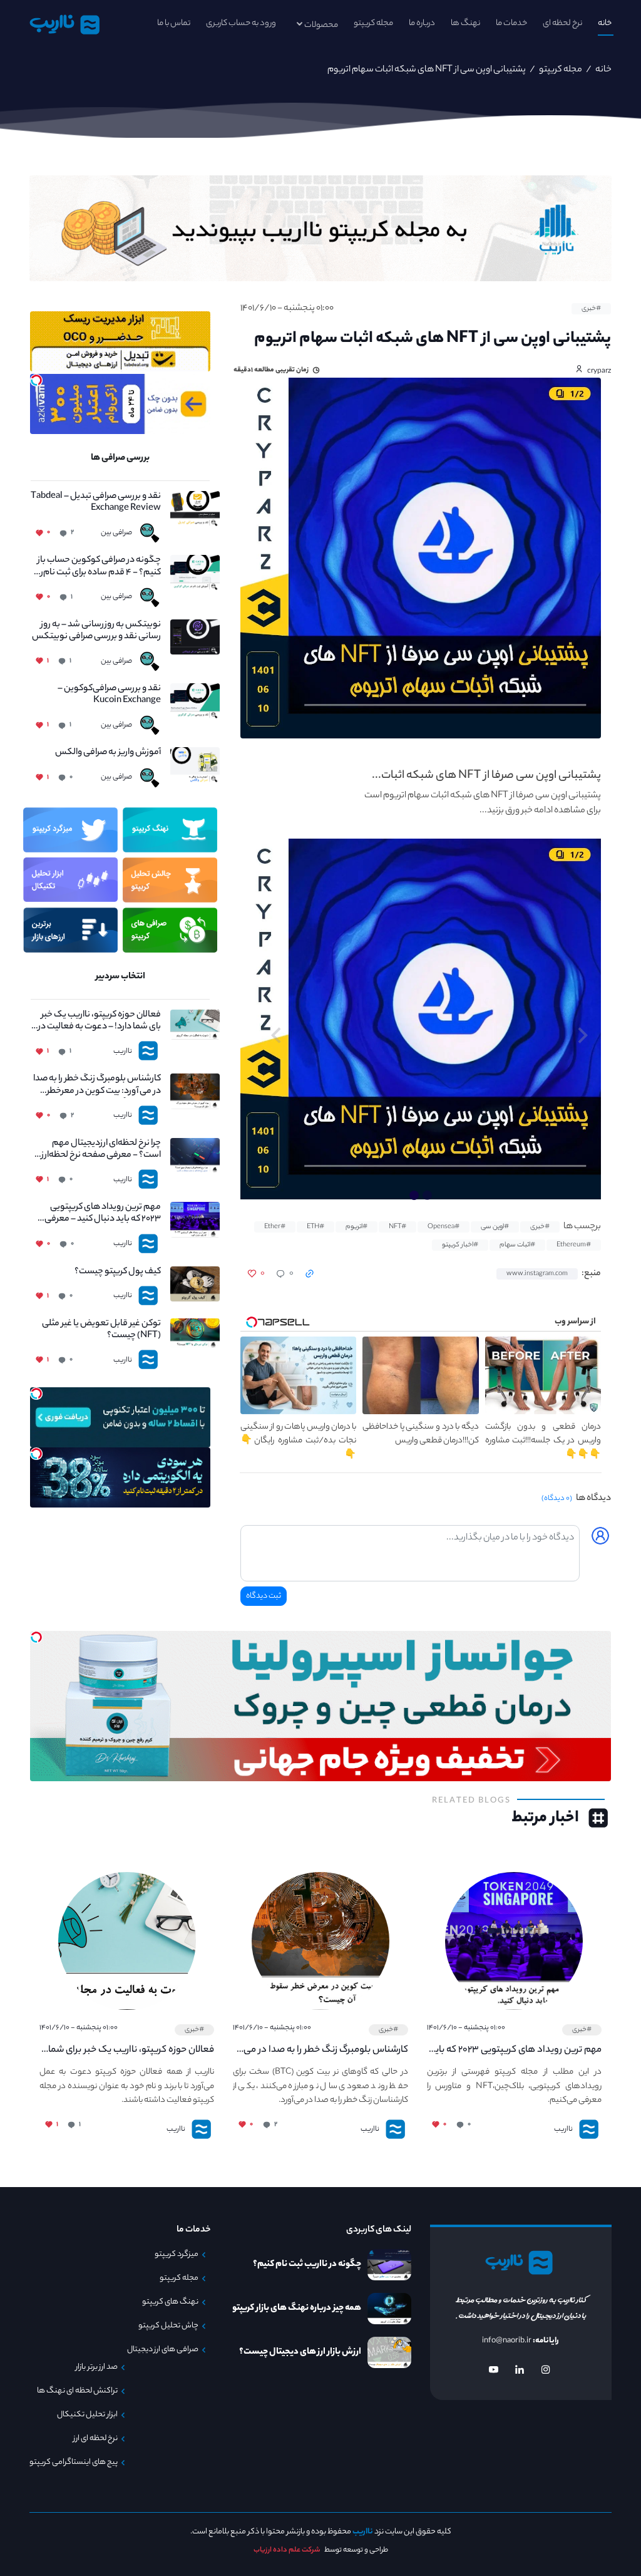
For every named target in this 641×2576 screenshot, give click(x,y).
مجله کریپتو (373, 23)
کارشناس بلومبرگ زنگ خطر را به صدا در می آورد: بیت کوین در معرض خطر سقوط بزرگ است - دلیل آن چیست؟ (97, 1085)
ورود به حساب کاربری (241, 23)
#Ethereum (574, 1245)
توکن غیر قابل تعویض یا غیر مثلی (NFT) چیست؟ (101, 1330)
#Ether (275, 1227)
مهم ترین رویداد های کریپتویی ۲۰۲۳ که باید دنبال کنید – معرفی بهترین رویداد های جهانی (102, 1214)
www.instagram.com (537, 1274)
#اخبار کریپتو (460, 1245)
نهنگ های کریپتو (170, 2302)
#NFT (397, 1227)
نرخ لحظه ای (562, 23)
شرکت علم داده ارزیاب (287, 2550)
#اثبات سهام (517, 1245)
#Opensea (444, 1227)
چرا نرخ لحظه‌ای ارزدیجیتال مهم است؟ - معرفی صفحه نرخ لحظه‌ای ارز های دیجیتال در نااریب (96, 1150)
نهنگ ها (465, 23)
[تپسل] (36, 380)
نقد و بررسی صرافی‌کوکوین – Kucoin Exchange (109, 695)
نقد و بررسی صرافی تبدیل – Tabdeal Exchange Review (95, 503)
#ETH (315, 1227)
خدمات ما (511, 23)
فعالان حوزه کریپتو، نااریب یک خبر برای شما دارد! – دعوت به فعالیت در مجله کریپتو (98, 1022)
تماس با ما (174, 23)
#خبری (591, 309)
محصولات (321, 25)
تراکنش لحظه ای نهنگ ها (77, 2391)
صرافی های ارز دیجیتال (163, 2350)
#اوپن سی (495, 1227)
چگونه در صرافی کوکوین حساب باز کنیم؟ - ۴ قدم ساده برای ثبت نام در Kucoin (97, 567)
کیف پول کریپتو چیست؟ (117, 1272)
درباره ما (422, 23)
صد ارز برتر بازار (97, 2367)
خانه (605, 23)
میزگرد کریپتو (177, 2255)
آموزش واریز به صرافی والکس (108, 753)
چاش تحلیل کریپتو (168, 2326)
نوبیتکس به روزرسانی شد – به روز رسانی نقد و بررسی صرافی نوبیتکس (96, 631)
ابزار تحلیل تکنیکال (87, 2415)
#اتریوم (356, 1227)
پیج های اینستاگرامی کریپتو (74, 2463)
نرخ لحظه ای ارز (95, 2439)
